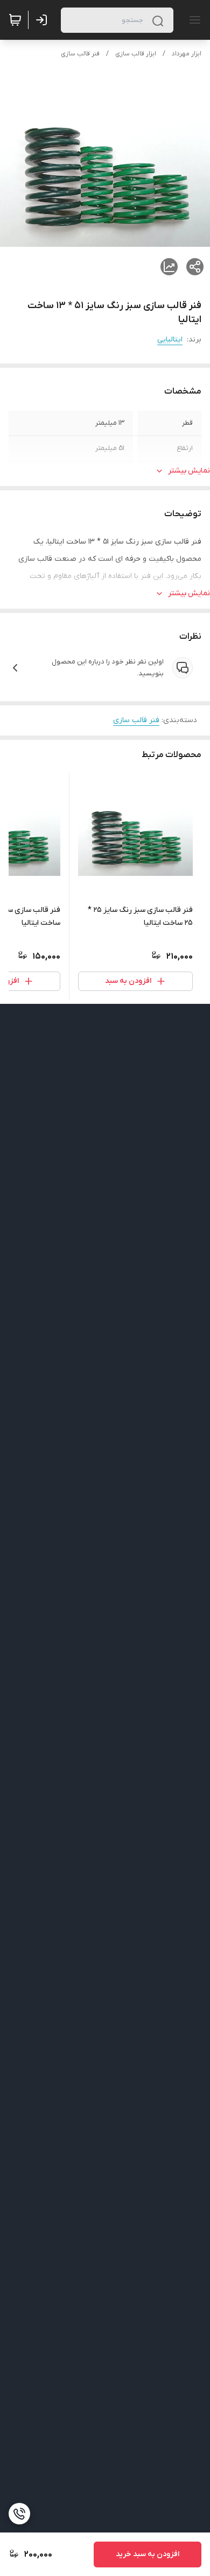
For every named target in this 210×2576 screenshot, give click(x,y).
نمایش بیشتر (189, 471)
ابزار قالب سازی (136, 54)
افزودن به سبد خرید (148, 2554)
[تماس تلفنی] (19, 2514)
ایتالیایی (170, 340)
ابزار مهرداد (187, 54)
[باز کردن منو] (193, 20)
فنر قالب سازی (80, 54)
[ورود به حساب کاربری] (44, 20)
